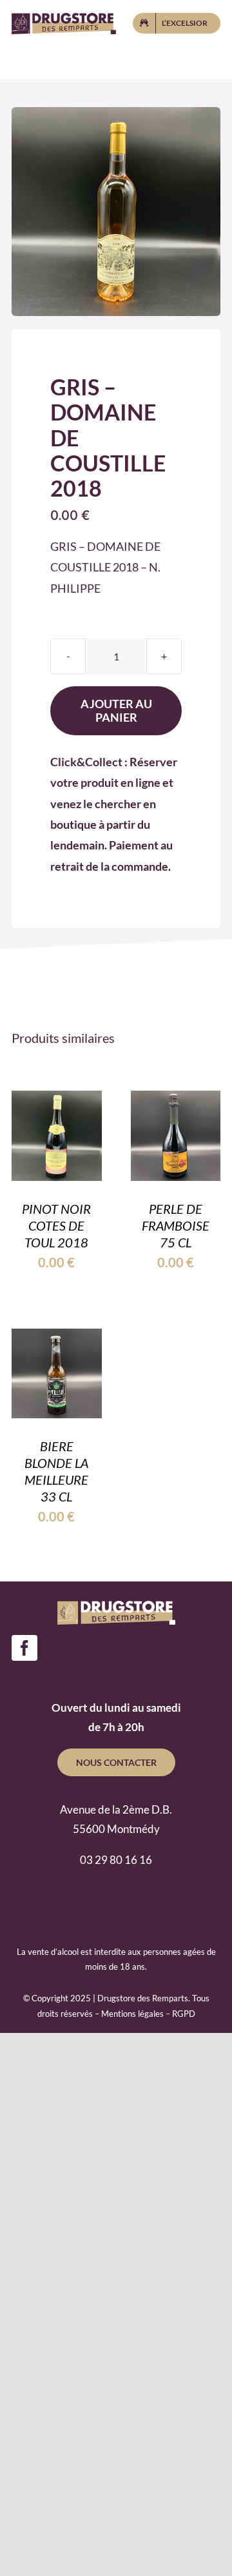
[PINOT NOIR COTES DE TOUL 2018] (57, 1101)
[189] (116, 212)
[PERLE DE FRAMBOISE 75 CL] (176, 1101)
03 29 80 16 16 (116, 1860)
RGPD (184, 2014)
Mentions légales (132, 2014)
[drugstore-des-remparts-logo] (64, 19)
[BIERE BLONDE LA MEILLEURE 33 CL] (57, 1339)
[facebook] (24, 1648)
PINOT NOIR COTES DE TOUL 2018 (56, 1225)
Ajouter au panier (116, 710)
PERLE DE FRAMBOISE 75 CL (176, 1225)
